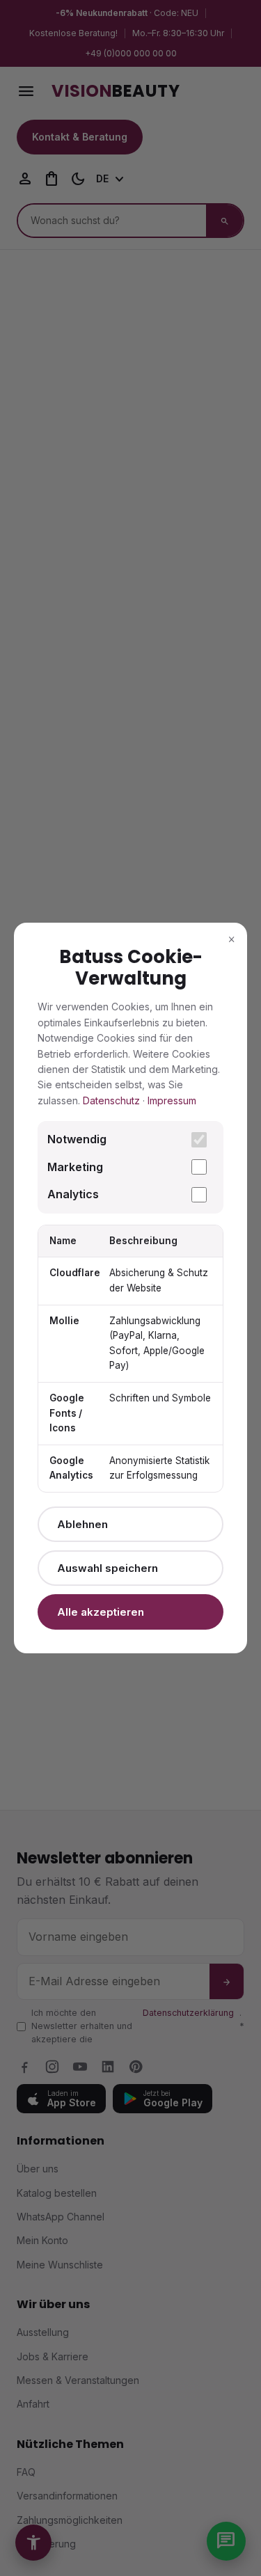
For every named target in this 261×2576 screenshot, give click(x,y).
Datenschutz (111, 1100)
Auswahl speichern (108, 1568)
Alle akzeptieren (101, 1612)
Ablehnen (82, 1524)
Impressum (172, 1100)
